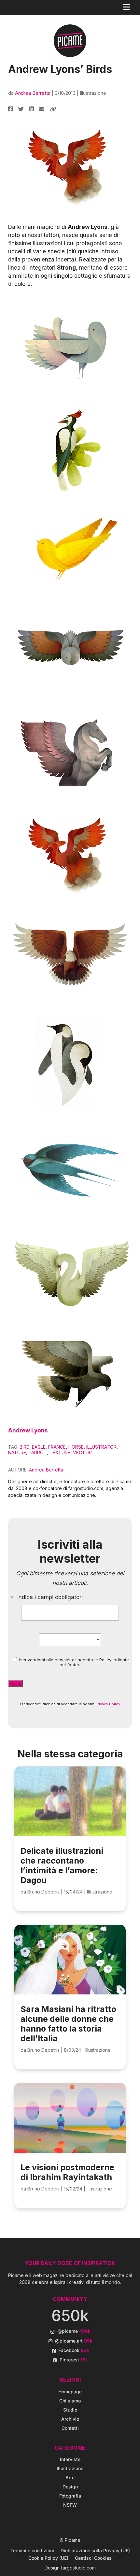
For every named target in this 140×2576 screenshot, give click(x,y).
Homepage (70, 2392)
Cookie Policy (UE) (48, 2558)
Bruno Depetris (43, 1892)
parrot (38, 1452)
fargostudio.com (78, 2568)
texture (60, 1452)
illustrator (101, 1447)
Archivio (70, 2419)
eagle (39, 1447)
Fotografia (70, 2496)
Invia (15, 1683)
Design (70, 2487)
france (57, 1447)
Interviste (70, 2459)
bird (24, 1447)
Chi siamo (70, 2401)
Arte (70, 2477)
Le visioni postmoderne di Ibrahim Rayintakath (67, 2172)
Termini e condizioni (32, 2550)
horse (76, 1447)
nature (17, 1452)
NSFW (70, 2505)
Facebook (74, 2350)
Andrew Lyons (28, 1430)
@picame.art (74, 2341)
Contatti (70, 2428)
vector (82, 1452)
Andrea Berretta (33, 93)
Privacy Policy (108, 1704)
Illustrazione (93, 93)
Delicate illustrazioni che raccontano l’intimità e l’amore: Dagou (62, 1865)
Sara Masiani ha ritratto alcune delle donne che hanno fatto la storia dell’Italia (68, 2024)
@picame (74, 2331)
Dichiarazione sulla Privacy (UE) (95, 2550)
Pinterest (74, 2360)
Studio (70, 2410)
